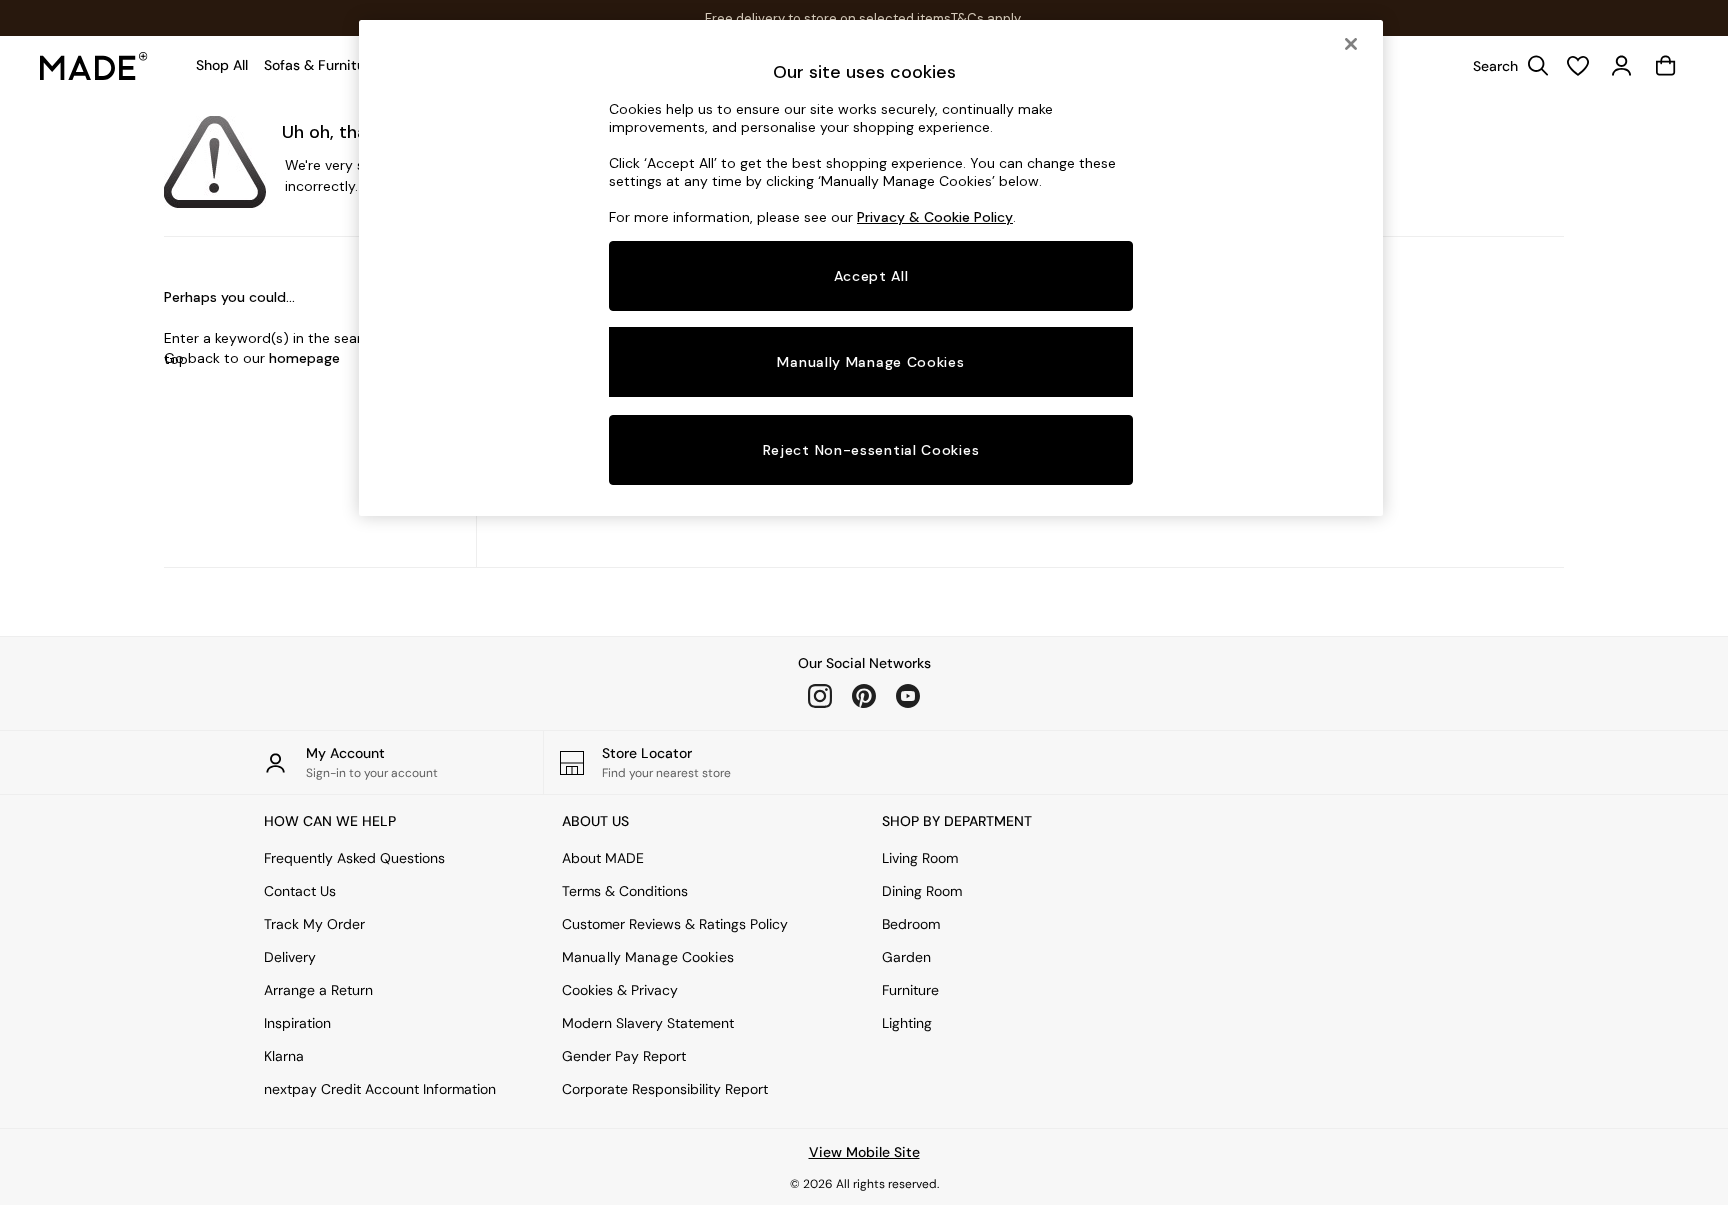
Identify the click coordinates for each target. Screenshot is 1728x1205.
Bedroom (911, 924)
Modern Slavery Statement (648, 1023)
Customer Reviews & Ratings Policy (675, 924)
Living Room (920, 858)
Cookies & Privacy (620, 990)
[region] (871, 268)
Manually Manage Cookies (648, 957)
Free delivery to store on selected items (828, 18)
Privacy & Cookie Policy (935, 217)
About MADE (603, 858)
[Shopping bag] (1666, 66)
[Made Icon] (94, 66)
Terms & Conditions (625, 891)
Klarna (284, 1056)
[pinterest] (864, 696)
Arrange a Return (318, 990)
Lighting (907, 1023)
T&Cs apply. (987, 18)
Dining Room (922, 891)
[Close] (1351, 44)
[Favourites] (1578, 66)
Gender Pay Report (624, 1056)
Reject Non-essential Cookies (871, 450)
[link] (1506, 66)
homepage (304, 358)
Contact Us (300, 891)
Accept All (871, 276)
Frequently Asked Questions (354, 858)
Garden (906, 957)
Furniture (910, 990)
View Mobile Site (864, 1152)
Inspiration (297, 1023)
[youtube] (908, 696)
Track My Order (314, 924)
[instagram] (820, 696)
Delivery (290, 957)
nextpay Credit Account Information (380, 1089)
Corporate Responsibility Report (665, 1089)
